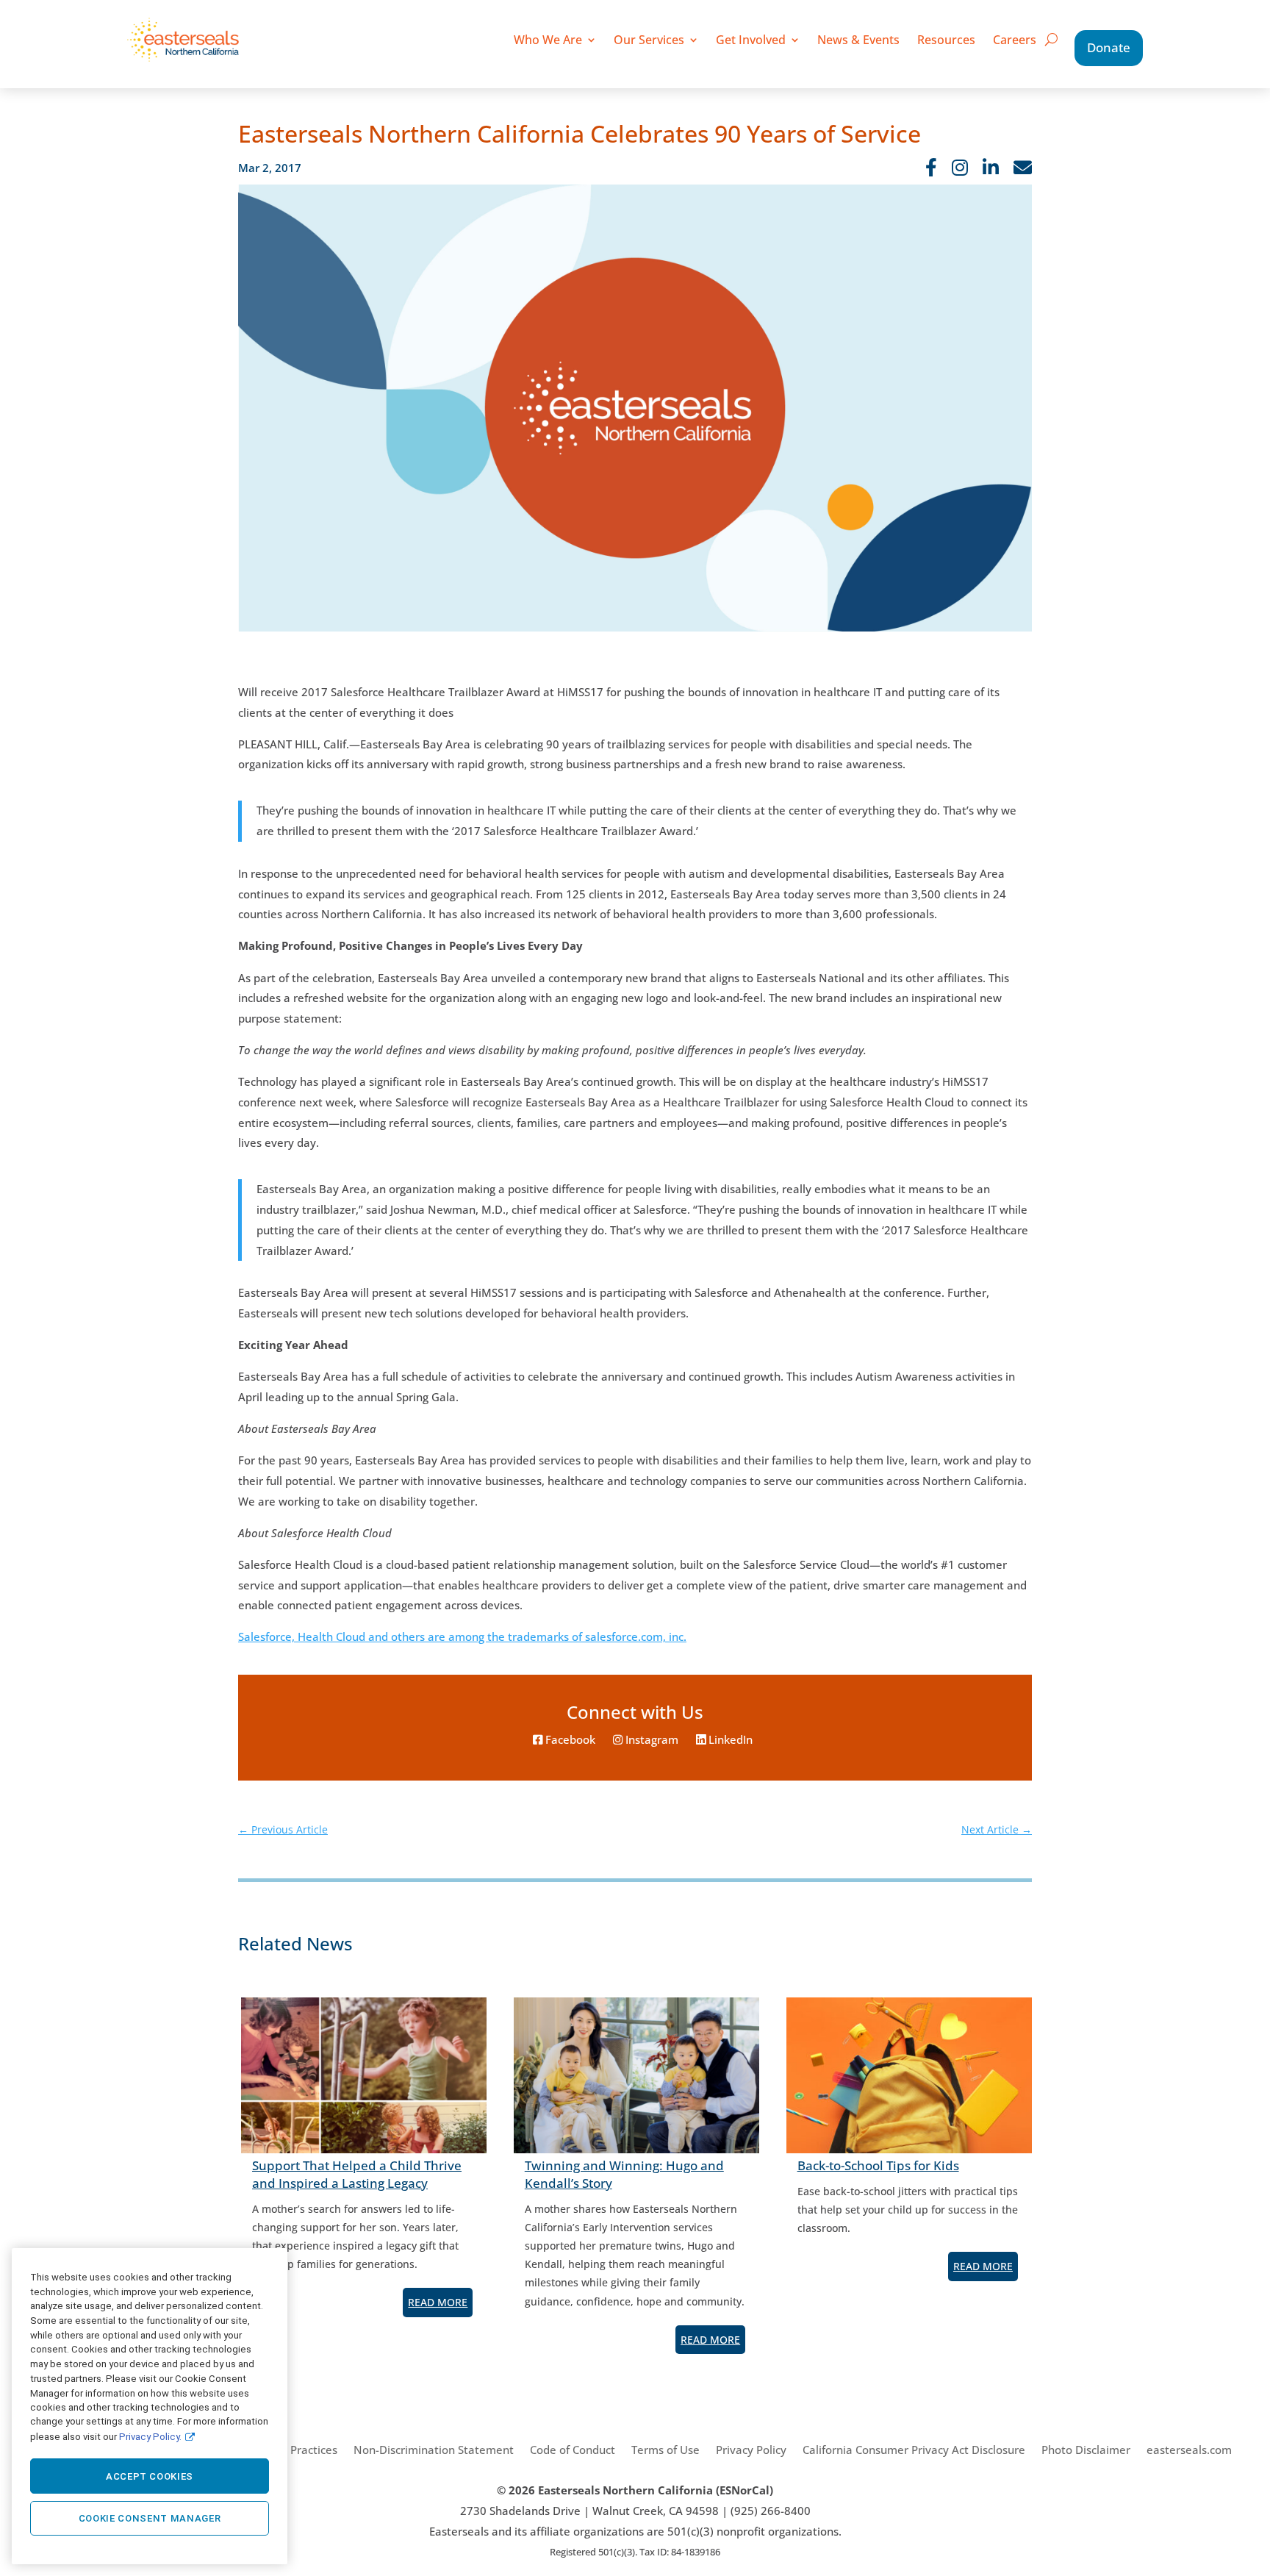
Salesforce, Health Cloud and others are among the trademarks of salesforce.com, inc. (462, 1637)
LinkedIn (729, 1740)
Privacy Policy (751, 2450)
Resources (946, 40)
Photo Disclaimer (1086, 2450)
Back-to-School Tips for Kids (878, 2165)
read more (438, 2302)
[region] (150, 2406)
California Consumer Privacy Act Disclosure (914, 2450)
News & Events (858, 40)
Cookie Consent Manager (150, 2518)
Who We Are (548, 40)
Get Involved (751, 40)
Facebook (569, 1740)
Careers (1015, 40)
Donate (1109, 47)
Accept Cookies (150, 2476)
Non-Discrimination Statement (434, 2450)
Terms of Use (666, 2450)
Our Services (649, 40)
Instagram (650, 1740)
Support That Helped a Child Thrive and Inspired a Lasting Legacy (357, 2174)
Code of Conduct (573, 2450)
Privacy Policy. (150, 2436)
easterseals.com (1189, 2450)
